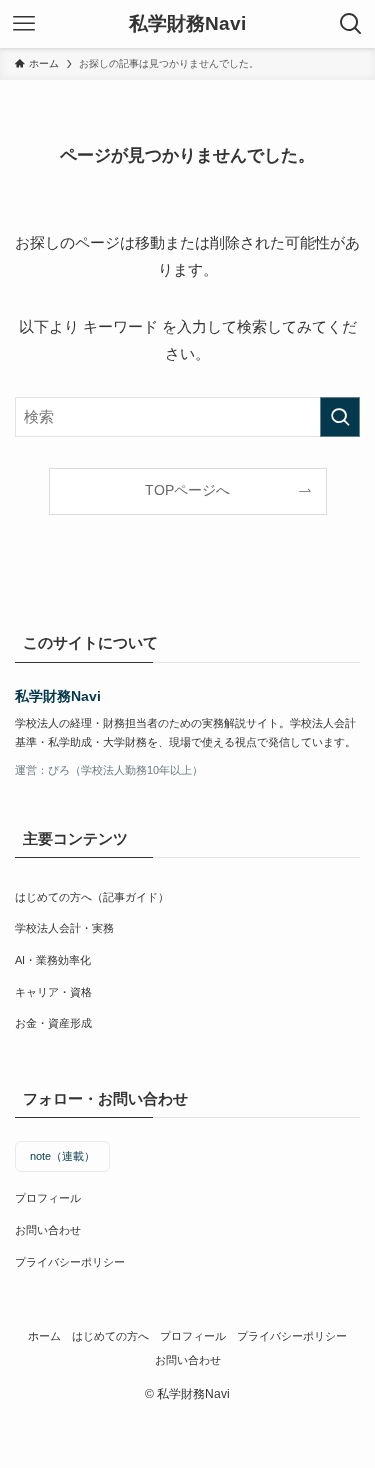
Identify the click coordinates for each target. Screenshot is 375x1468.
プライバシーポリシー (70, 1262)
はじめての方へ (110, 1336)
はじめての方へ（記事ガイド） (92, 897)
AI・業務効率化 (53, 960)
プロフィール (48, 1198)
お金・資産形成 (53, 1023)
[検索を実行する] (340, 417)
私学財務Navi (187, 24)
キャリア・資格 (53, 992)
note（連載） (62, 1156)
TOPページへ (187, 490)
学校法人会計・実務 (64, 928)
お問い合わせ (48, 1230)
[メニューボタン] (24, 24)
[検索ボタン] (351, 24)
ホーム (44, 1336)
